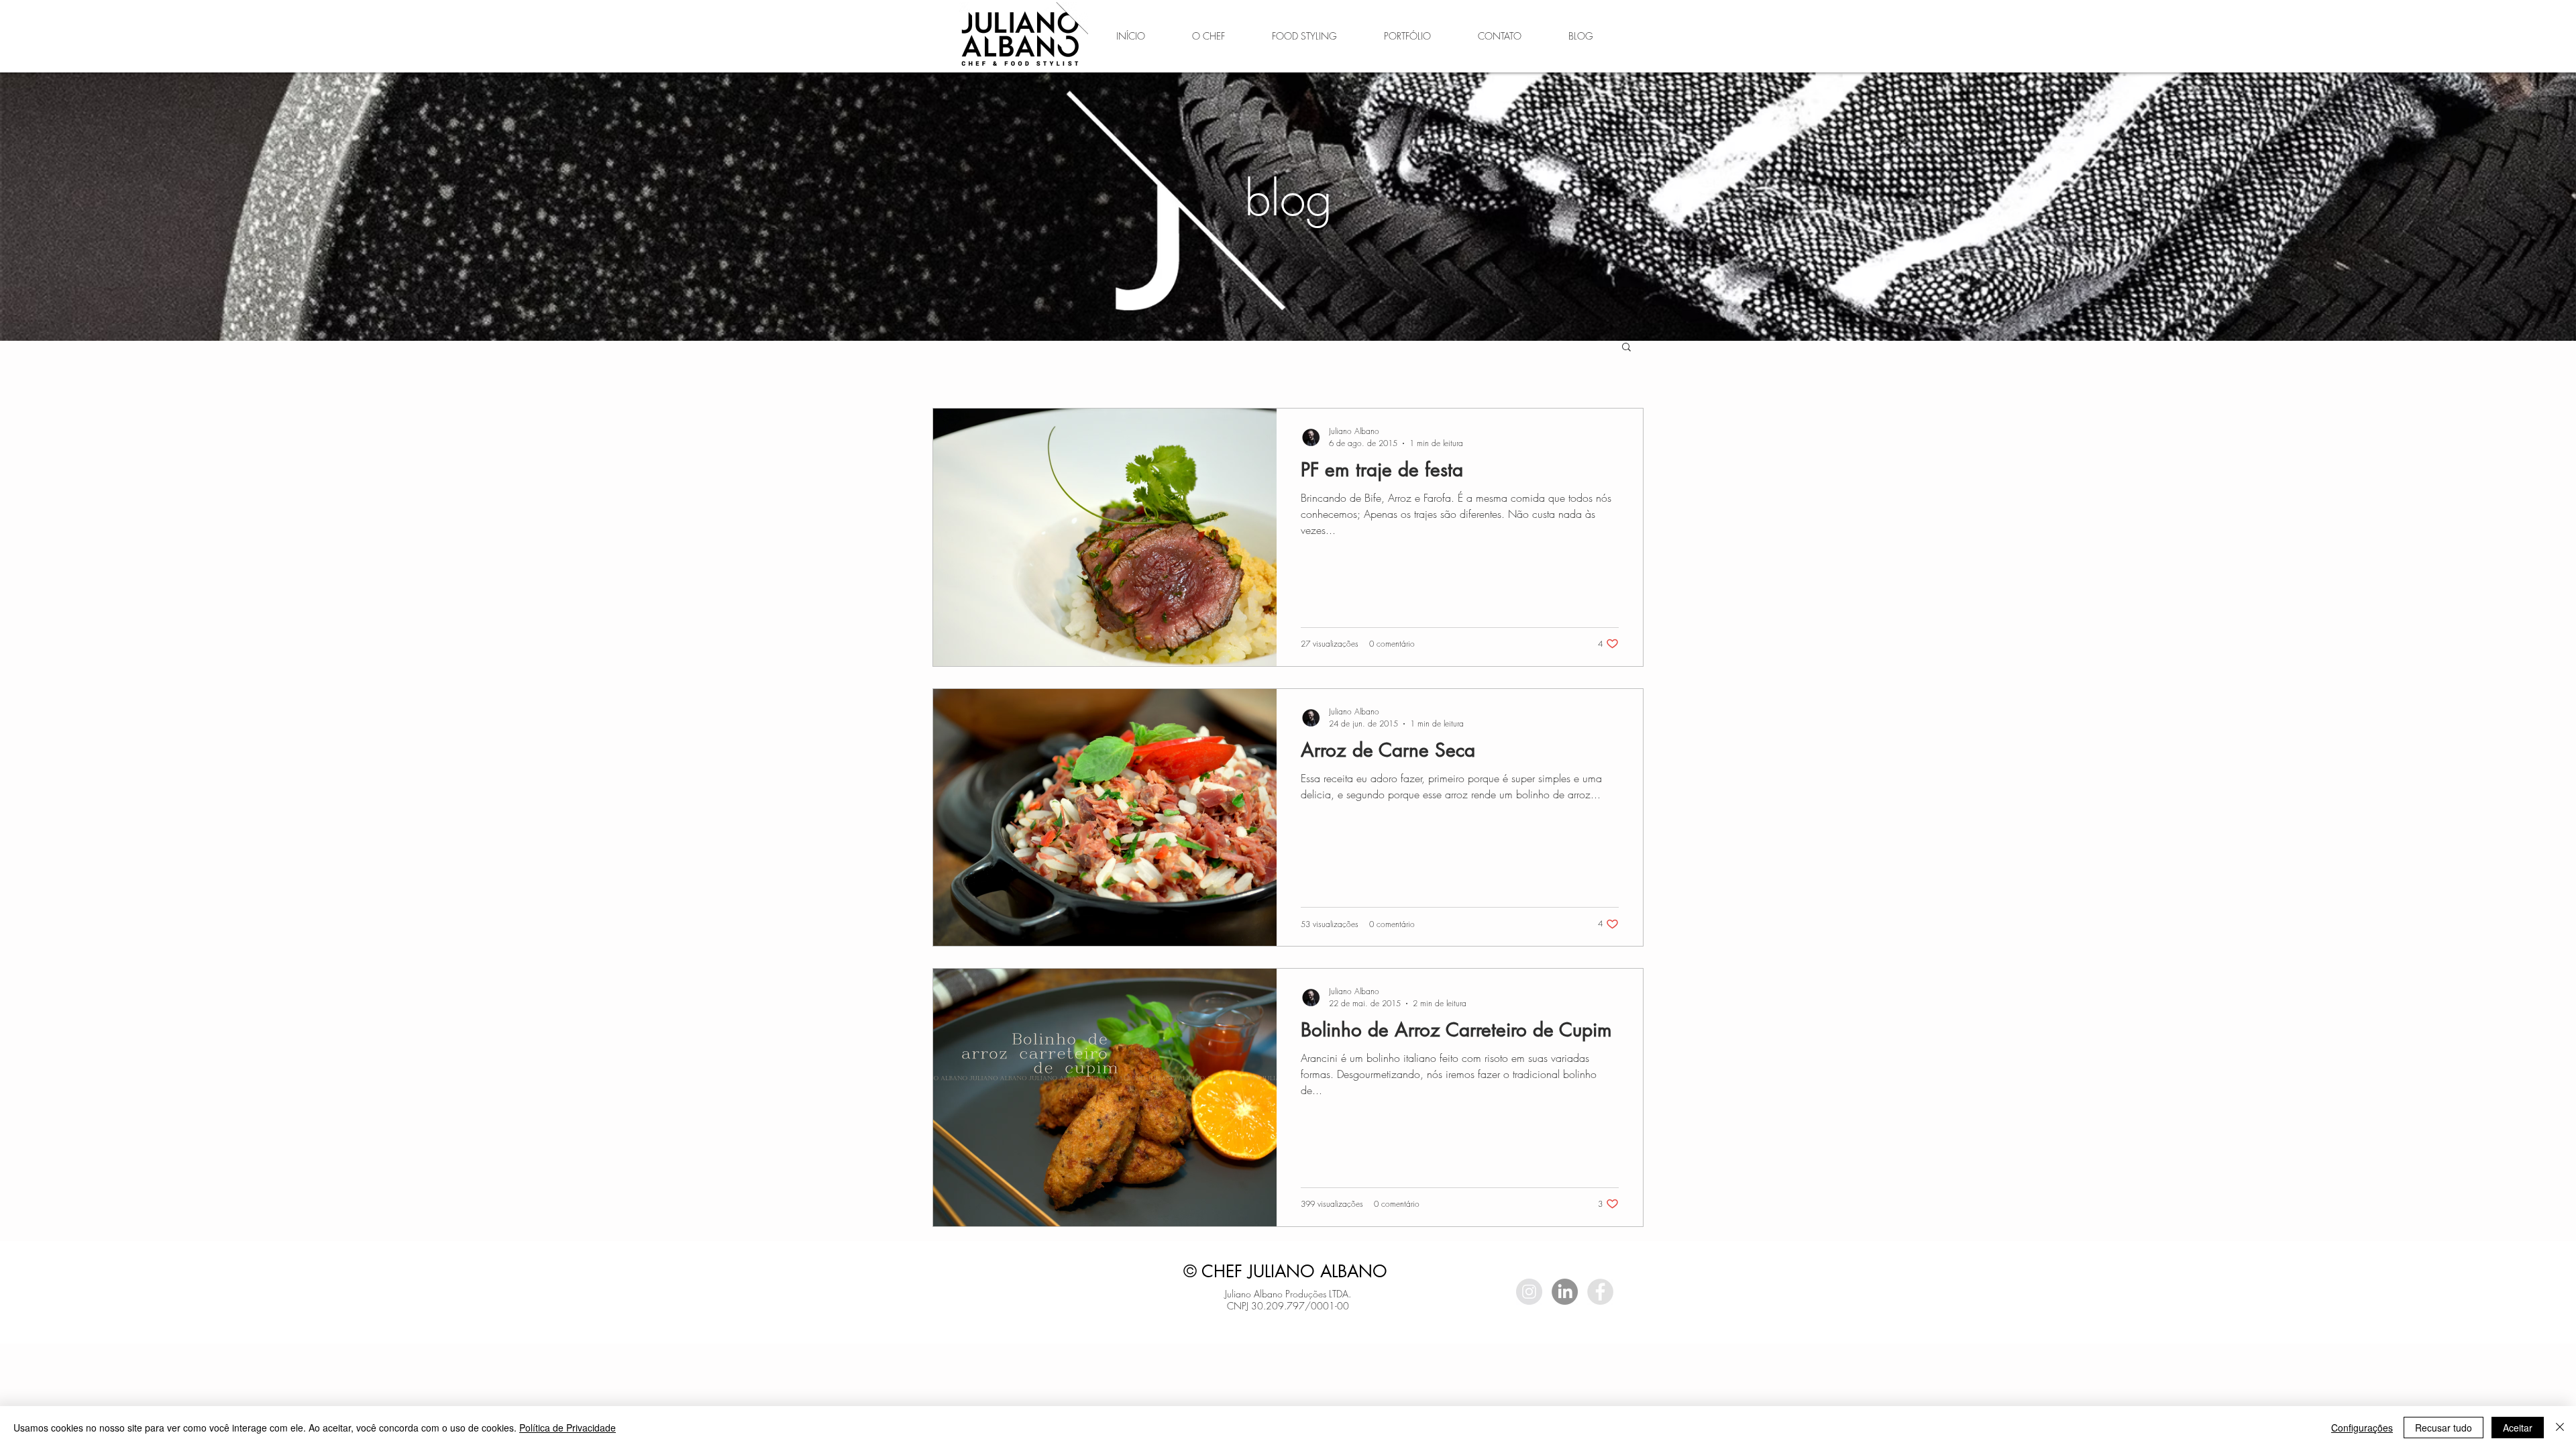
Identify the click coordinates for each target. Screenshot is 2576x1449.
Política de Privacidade (568, 1428)
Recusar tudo (2444, 1428)
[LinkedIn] (1565, 1292)
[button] (1626, 348)
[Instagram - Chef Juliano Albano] (1529, 1292)
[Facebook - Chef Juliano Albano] (1600, 1292)
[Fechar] (2560, 1428)
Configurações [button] (2362, 1428)
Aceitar (2518, 1428)
